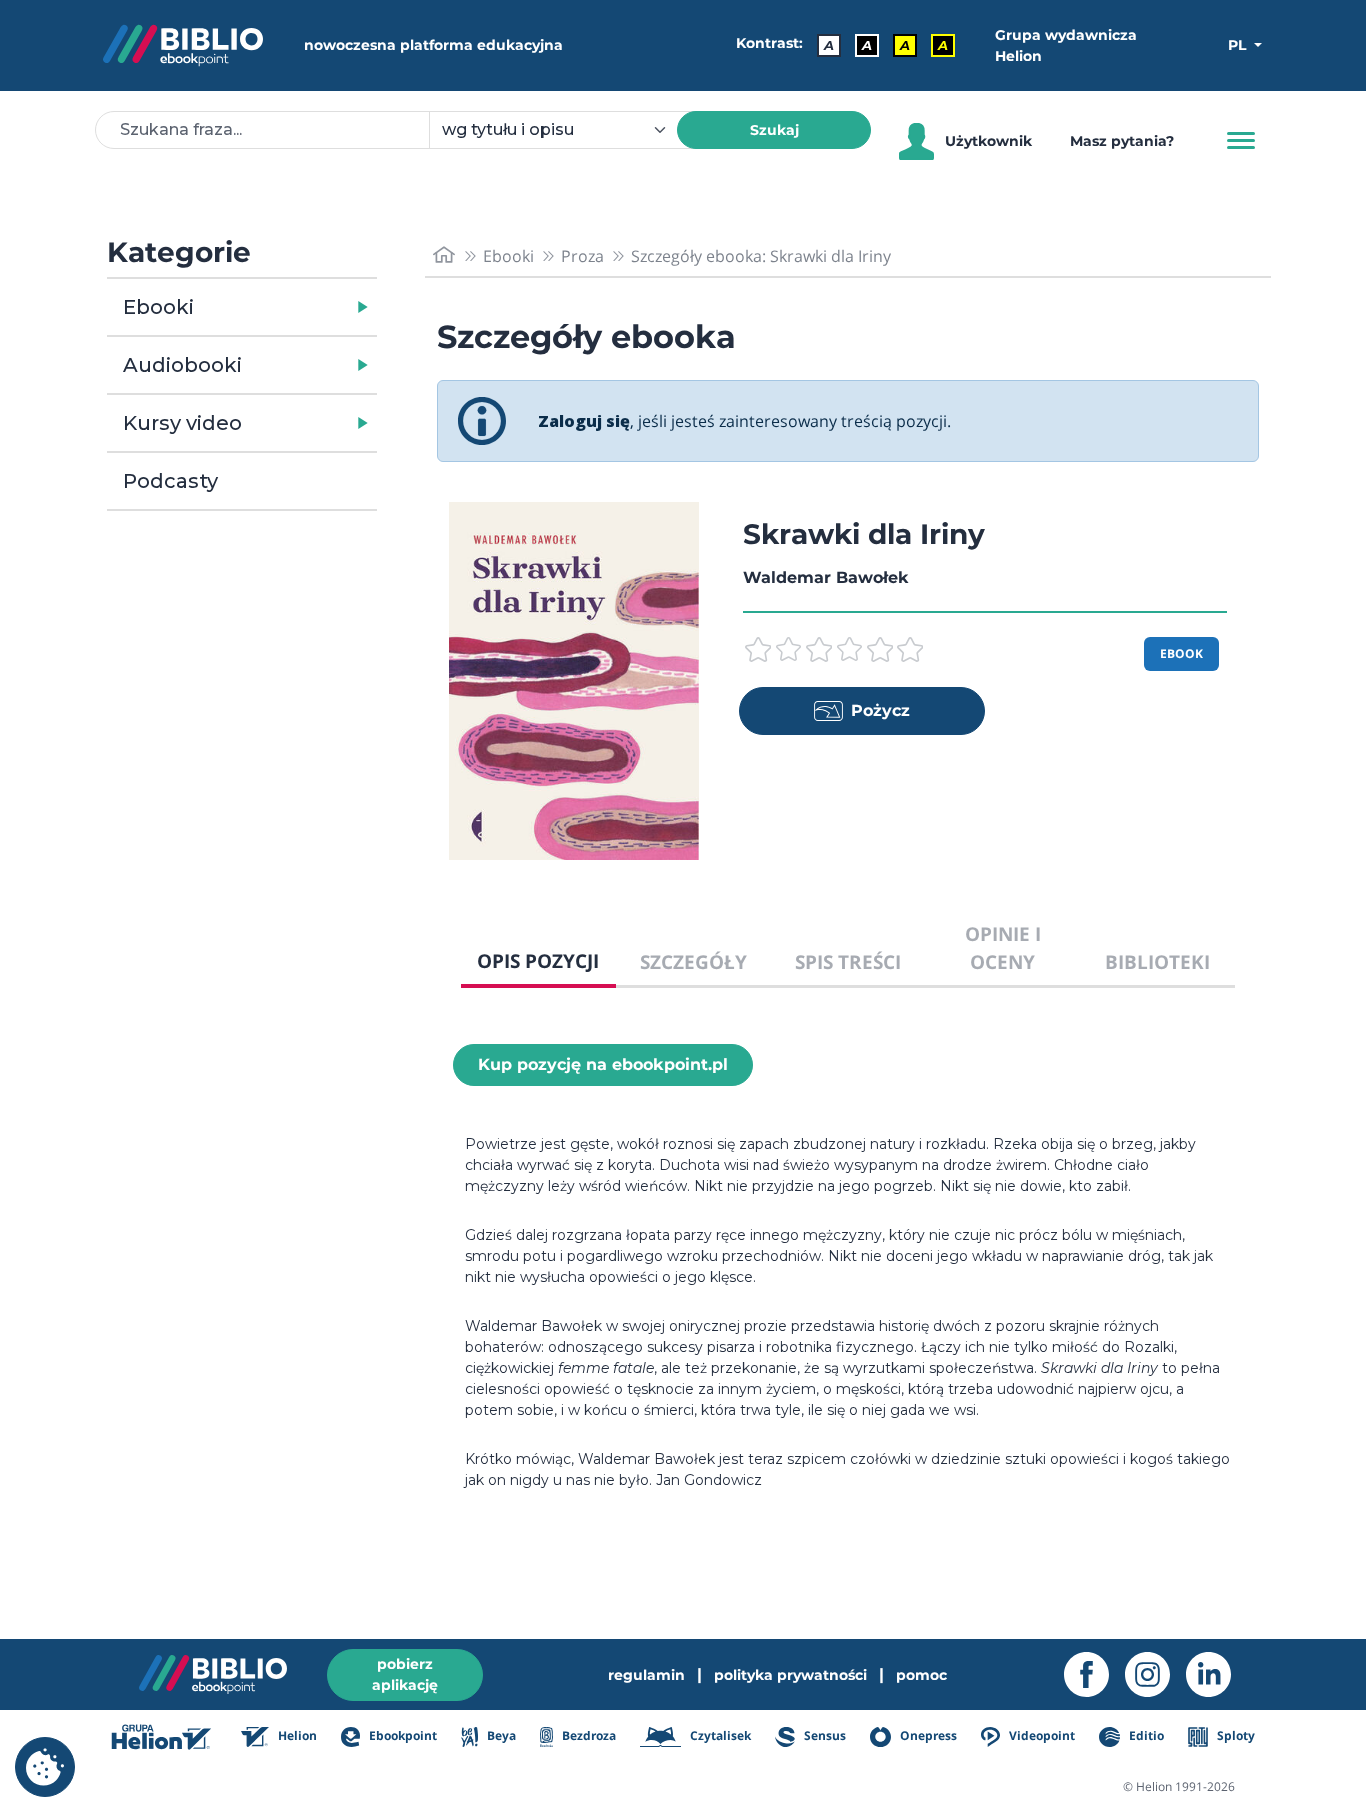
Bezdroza (587, 1735)
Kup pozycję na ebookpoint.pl (603, 1064)
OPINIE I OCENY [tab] (1003, 948)
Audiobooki (182, 365)
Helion (296, 1735)
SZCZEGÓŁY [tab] (693, 961)
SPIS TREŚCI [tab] (848, 961)
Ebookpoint (401, 1735)
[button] (293, 307)
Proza (582, 256)
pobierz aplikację (405, 1674)
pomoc (921, 1675)
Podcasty (170, 481)
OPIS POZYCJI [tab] (538, 960)
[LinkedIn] (1216, 1674)
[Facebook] (1094, 1674)
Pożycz (880, 710)
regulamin (646, 1675)
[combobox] (565, 130)
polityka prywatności (790, 1675)
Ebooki (158, 307)
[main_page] (444, 255)
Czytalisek (719, 1735)
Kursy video (182, 423)
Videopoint (1040, 1735)
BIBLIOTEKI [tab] (1157, 961)
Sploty (1234, 1735)
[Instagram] (1155, 1674)
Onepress (927, 1735)
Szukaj (774, 130)
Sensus (823, 1735)
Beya (499, 1735)
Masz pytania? (1122, 141)
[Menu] (1241, 141)
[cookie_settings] (45, 1767)
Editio (1144, 1735)
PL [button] (1239, 45)
